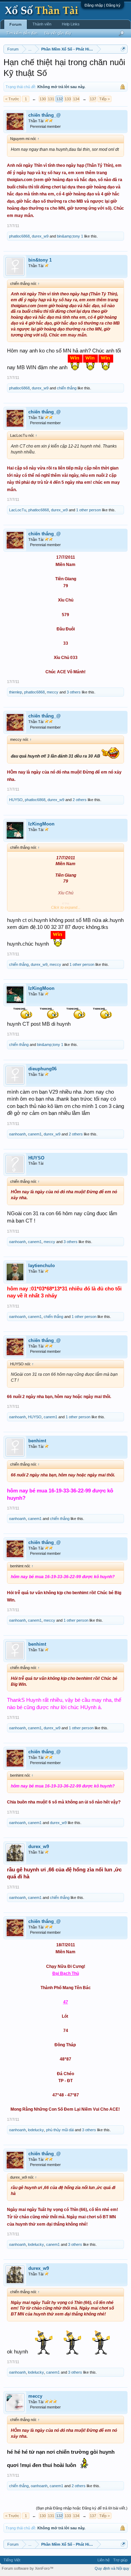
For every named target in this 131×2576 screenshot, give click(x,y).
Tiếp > (104, 99)
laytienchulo (42, 1266)
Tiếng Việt (12, 2560)
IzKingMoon (41, 824)
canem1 (35, 1134)
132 (59, 99)
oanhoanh (17, 1134)
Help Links (71, 24)
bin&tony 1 (40, 260)
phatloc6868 (19, 236)
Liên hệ (104, 2560)
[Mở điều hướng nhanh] (123, 49)
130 (43, 99)
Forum (16, 24)
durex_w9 (40, 236)
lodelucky (36, 2130)
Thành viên (42, 24)
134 (76, 99)
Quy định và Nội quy (112, 2568)
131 (51, 99)
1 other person (89, 510)
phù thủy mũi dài (60, 2130)
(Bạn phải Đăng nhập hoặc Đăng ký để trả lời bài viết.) (82, 2508)
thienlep (16, 692)
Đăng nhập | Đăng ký (103, 5)
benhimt (37, 1441)
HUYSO (16, 800)
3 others (74, 692)
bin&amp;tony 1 (70, 236)
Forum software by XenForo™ (28, 2568)
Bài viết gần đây (58, 33)
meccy (53, 692)
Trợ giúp (120, 2560)
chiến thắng (67, 388)
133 (68, 99)
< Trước (12, 99)
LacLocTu (18, 510)
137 (93, 99)
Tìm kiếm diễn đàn (22, 33)
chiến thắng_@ (45, 115)
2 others (80, 800)
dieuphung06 (42, 1069)
